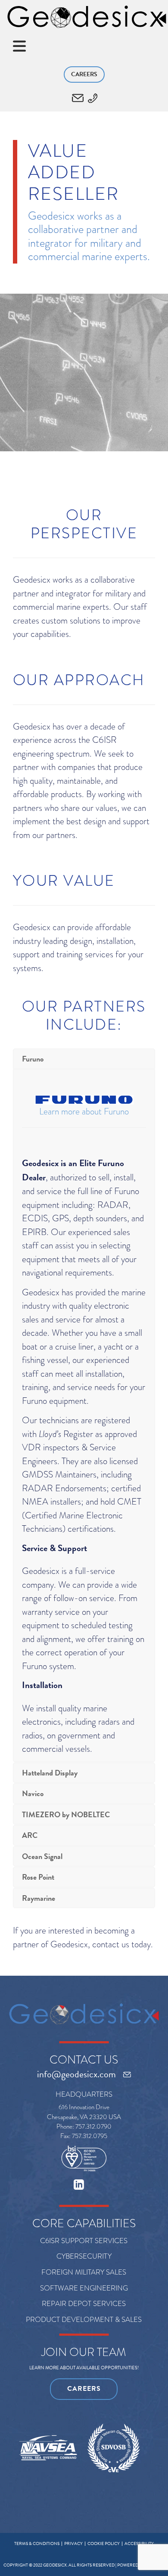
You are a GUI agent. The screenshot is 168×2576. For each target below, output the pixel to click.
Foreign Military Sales (84, 2272)
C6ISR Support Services (84, 2241)
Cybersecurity (84, 2256)
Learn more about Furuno (84, 1111)
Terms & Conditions (37, 2543)
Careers (84, 74)
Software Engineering (84, 2288)
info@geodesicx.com (76, 2074)
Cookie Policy (104, 2543)
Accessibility (139, 2543)
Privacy (73, 2543)
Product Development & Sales (84, 2320)
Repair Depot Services (84, 2304)
